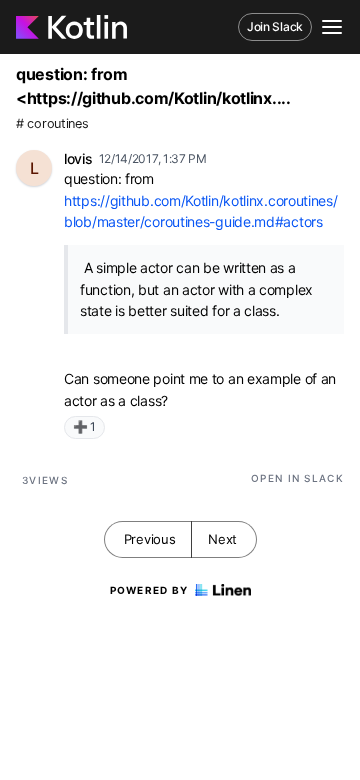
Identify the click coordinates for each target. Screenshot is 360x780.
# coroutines (52, 123)
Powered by (149, 590)
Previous (150, 539)
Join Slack (275, 26)
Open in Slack (297, 478)
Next (222, 539)
